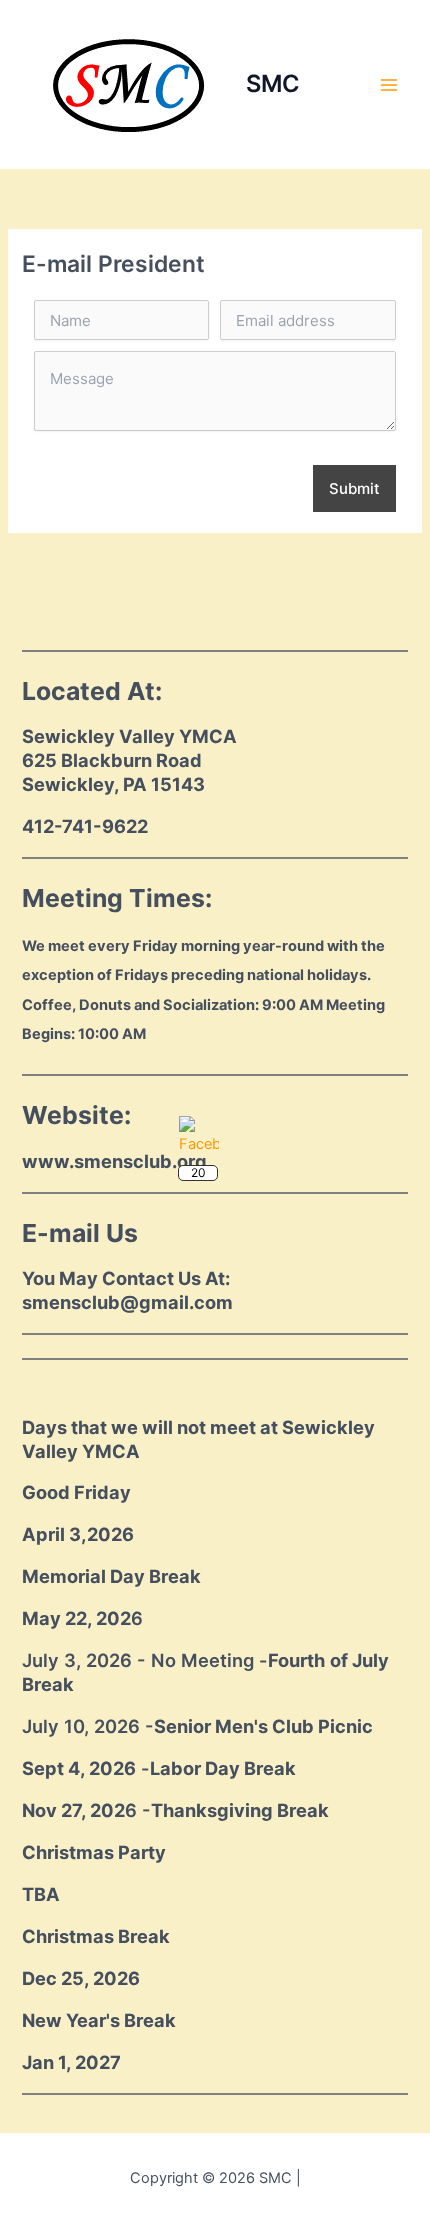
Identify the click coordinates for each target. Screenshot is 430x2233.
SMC (273, 83)
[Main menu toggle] (389, 85)
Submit (354, 488)
